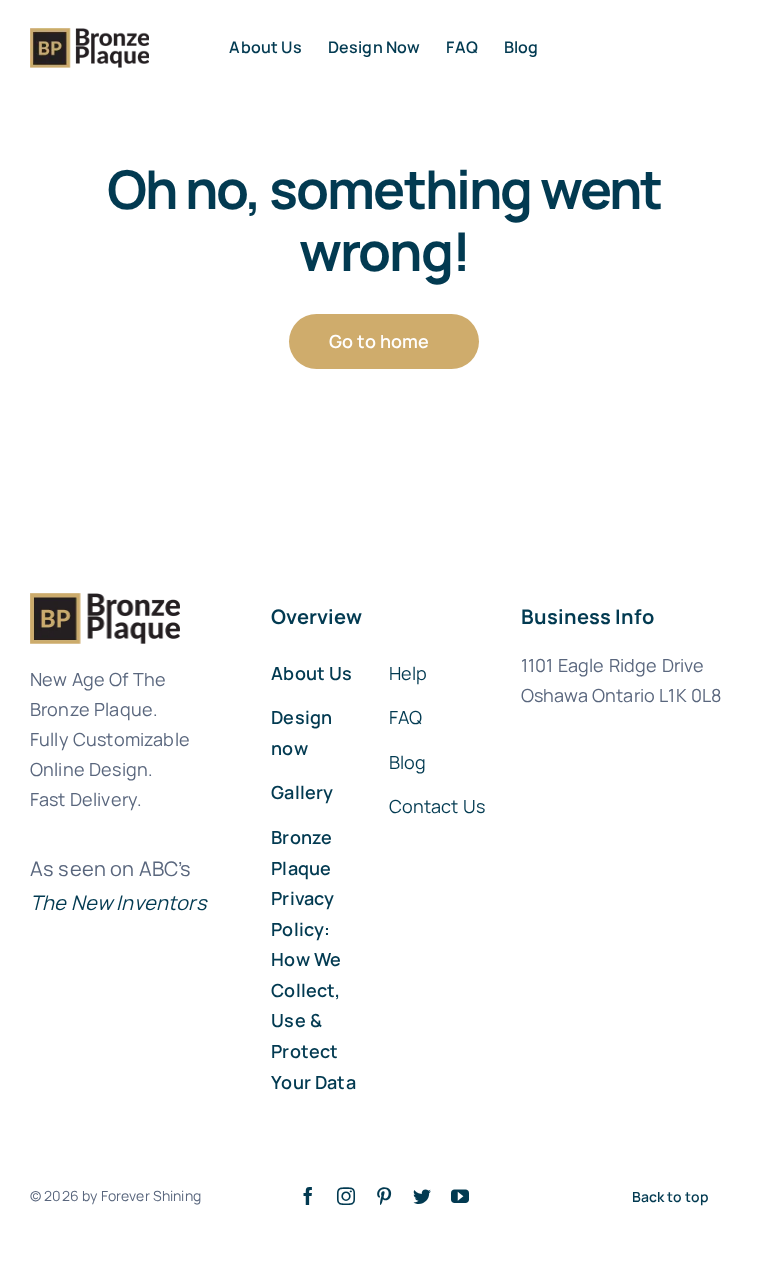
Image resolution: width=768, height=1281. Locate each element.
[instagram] (346, 1196)
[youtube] (460, 1196)
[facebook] (308, 1196)
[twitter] (422, 1196)
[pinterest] (384, 1196)
